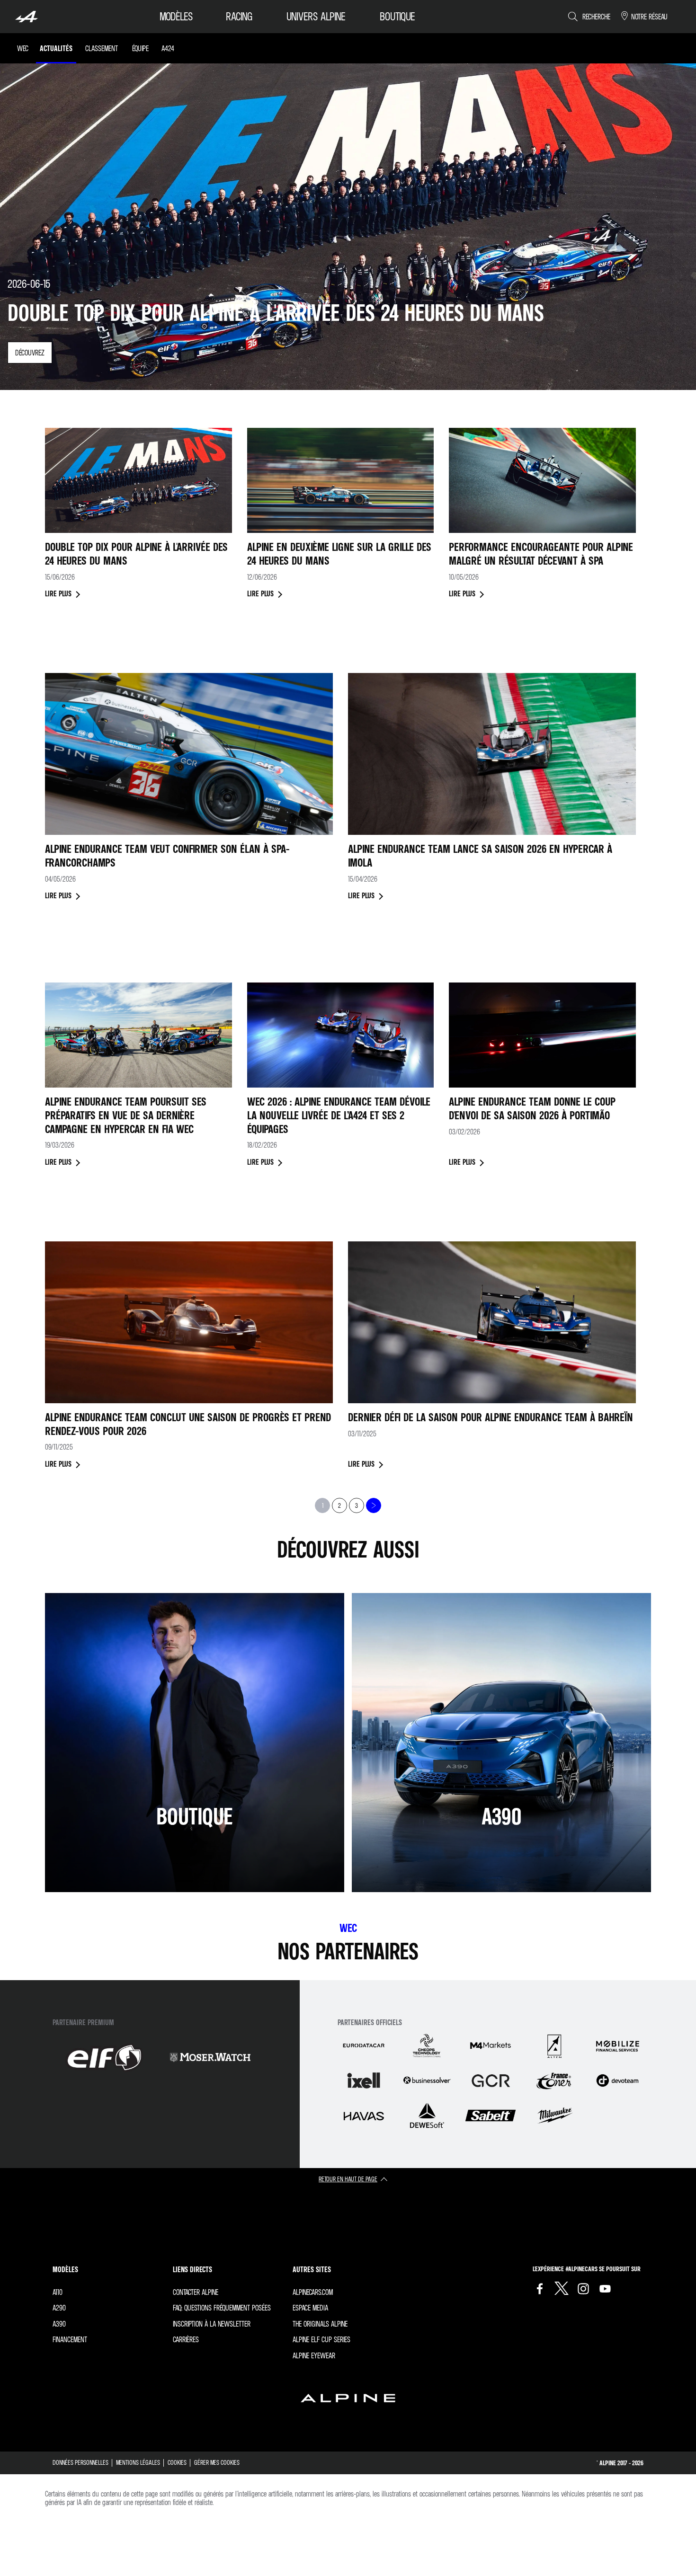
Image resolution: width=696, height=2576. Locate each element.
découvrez (30, 353)
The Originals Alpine (320, 2324)
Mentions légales (138, 2462)
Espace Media (310, 2308)
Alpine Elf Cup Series (321, 2339)
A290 (59, 2308)
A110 (58, 2292)
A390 (59, 2324)
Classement (102, 48)
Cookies (177, 2462)
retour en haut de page (348, 2179)
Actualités (56, 48)
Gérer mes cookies (217, 2462)
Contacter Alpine (196, 2292)
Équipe (140, 48)
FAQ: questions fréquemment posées (222, 2308)
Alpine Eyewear (314, 2355)
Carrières (186, 2339)
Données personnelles (80, 2462)
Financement (70, 2339)
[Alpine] (27, 17)
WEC (23, 48)
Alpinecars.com (313, 2292)
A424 (168, 48)
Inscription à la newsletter (212, 2324)
